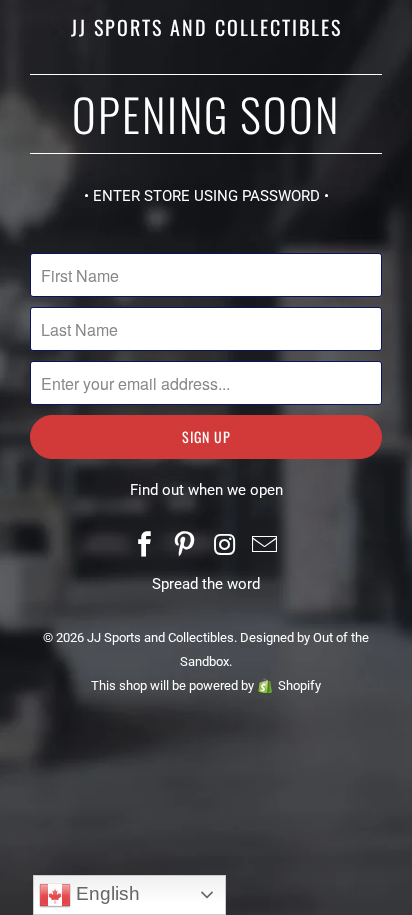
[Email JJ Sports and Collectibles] (265, 546)
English (105, 893)
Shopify (299, 685)
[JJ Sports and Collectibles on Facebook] (146, 546)
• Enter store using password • (206, 196)
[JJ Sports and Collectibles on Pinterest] (185, 546)
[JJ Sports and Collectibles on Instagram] (225, 546)
